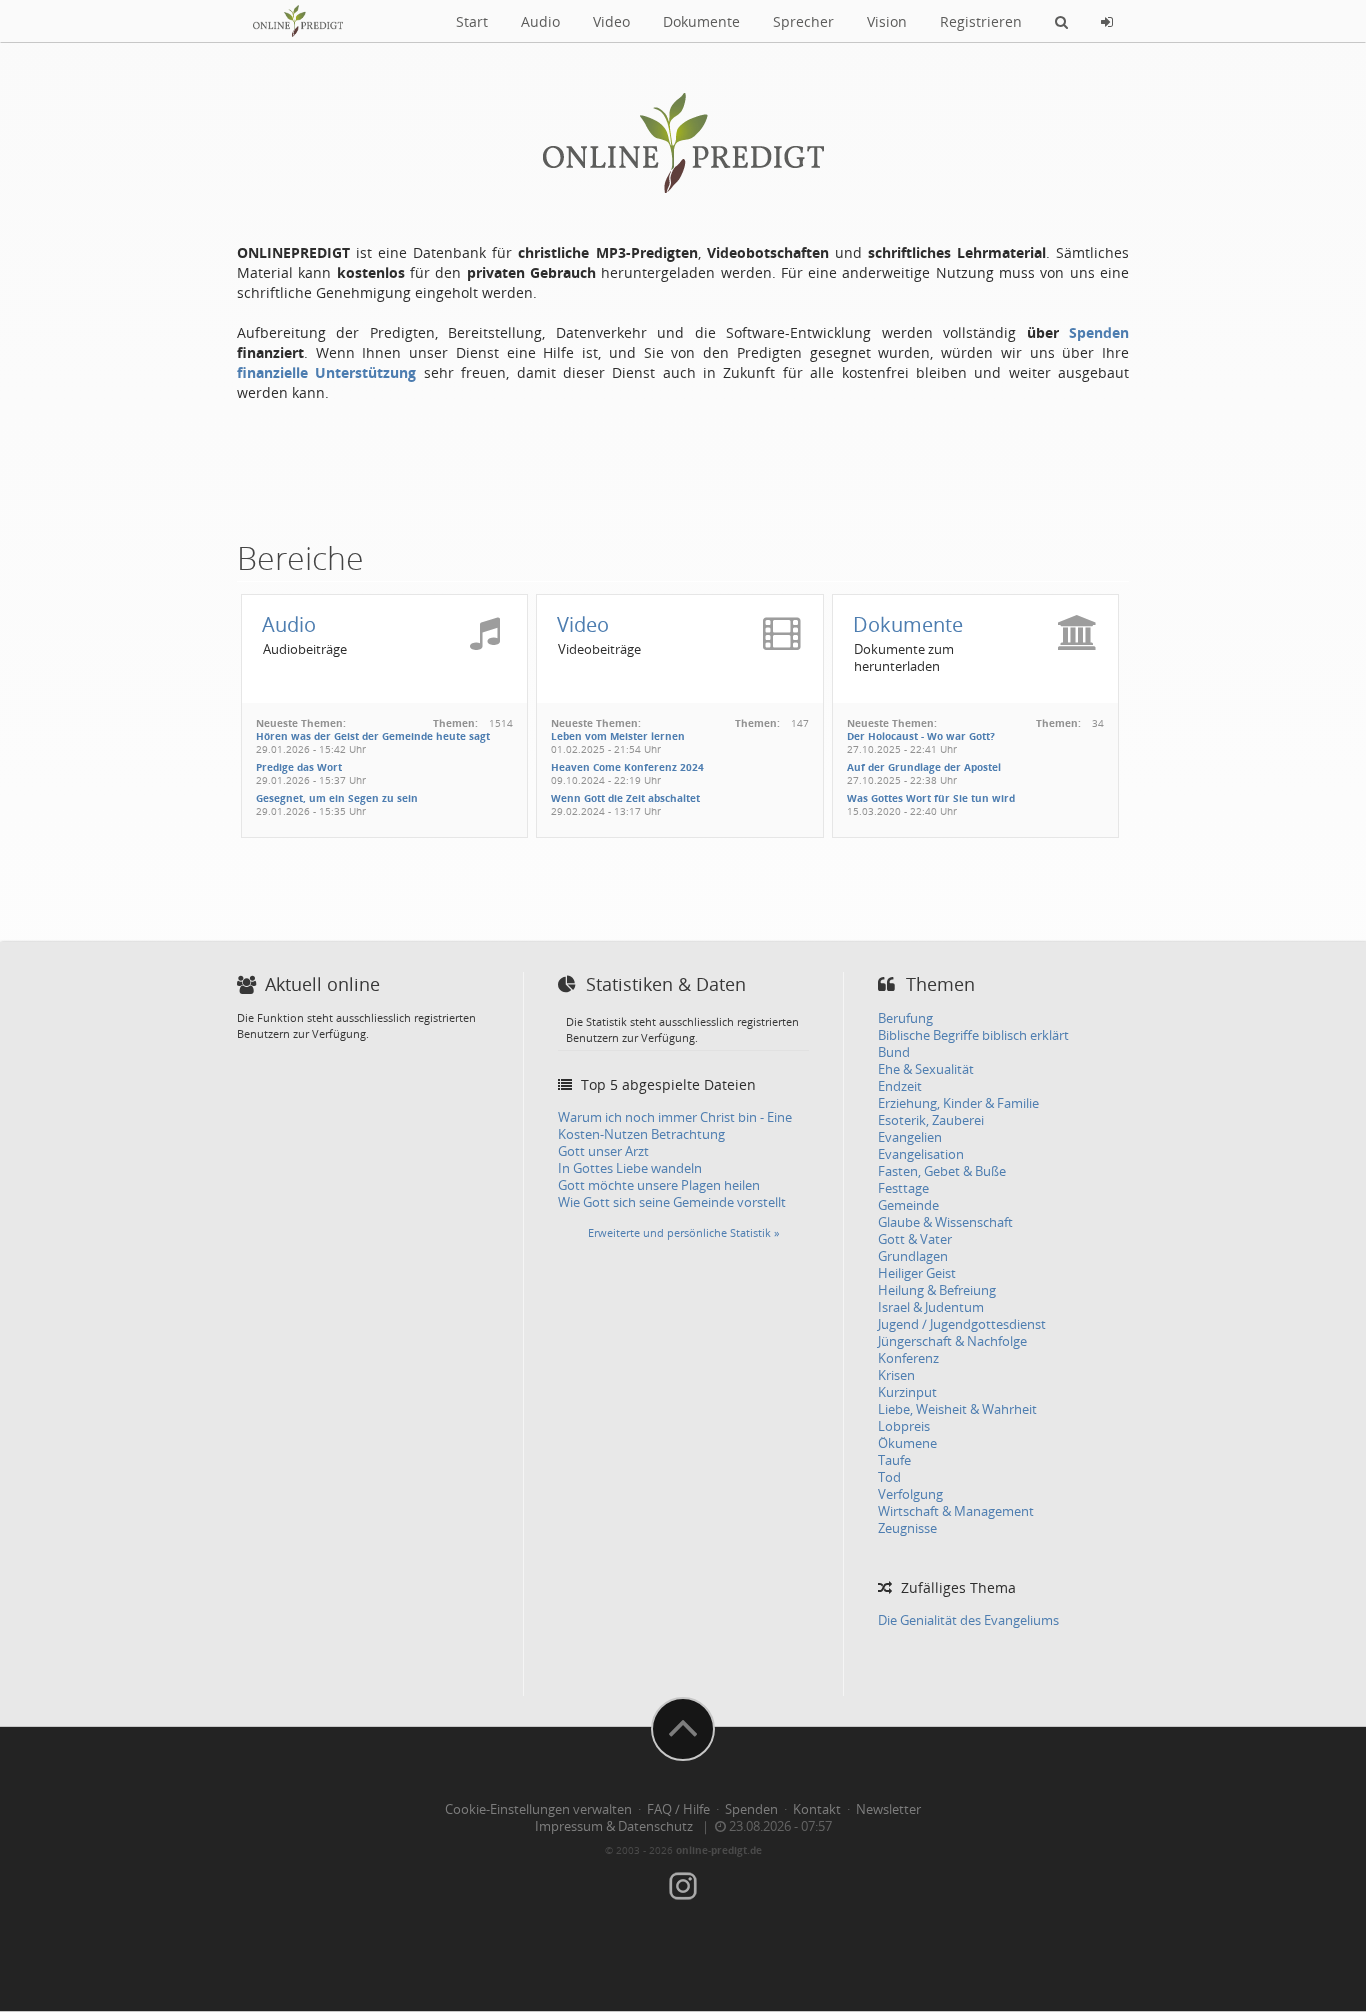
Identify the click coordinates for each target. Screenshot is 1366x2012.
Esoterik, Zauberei (931, 1120)
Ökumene (907, 1443)
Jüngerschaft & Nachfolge (952, 1341)
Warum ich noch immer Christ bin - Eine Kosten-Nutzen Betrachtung (675, 1126)
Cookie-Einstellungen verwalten (538, 1809)
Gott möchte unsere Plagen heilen (659, 1185)
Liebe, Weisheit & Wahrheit (957, 1409)
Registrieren (981, 21)
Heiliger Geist (917, 1273)
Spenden (1099, 332)
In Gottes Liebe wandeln (630, 1168)
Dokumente (701, 21)
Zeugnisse (907, 1528)
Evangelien (910, 1137)
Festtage (903, 1188)
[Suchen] (1061, 21)
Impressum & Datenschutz (614, 1826)
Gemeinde (908, 1205)
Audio (540, 21)
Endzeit (900, 1086)
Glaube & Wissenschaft (945, 1222)
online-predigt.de (719, 1850)
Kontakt (817, 1809)
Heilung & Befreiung (937, 1290)
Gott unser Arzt (603, 1151)
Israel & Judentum (931, 1307)
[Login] (1107, 21)
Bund (894, 1052)
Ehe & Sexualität (926, 1069)
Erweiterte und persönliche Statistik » (683, 1232)
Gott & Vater (915, 1239)
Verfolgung (910, 1494)
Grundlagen (913, 1256)
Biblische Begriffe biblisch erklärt (973, 1035)
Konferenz (908, 1358)
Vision (887, 21)
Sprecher (803, 21)
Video (611, 21)
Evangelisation (921, 1154)
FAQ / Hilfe (678, 1809)
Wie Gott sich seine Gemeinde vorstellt (672, 1202)
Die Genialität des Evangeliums (968, 1620)
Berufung (905, 1018)
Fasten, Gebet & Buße (942, 1171)
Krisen (896, 1375)
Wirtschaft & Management (956, 1511)
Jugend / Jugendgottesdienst (962, 1324)
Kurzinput (907, 1392)
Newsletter (888, 1809)
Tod (889, 1477)
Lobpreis (904, 1426)
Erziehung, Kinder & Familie (958, 1103)
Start (472, 21)
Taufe (894, 1460)
